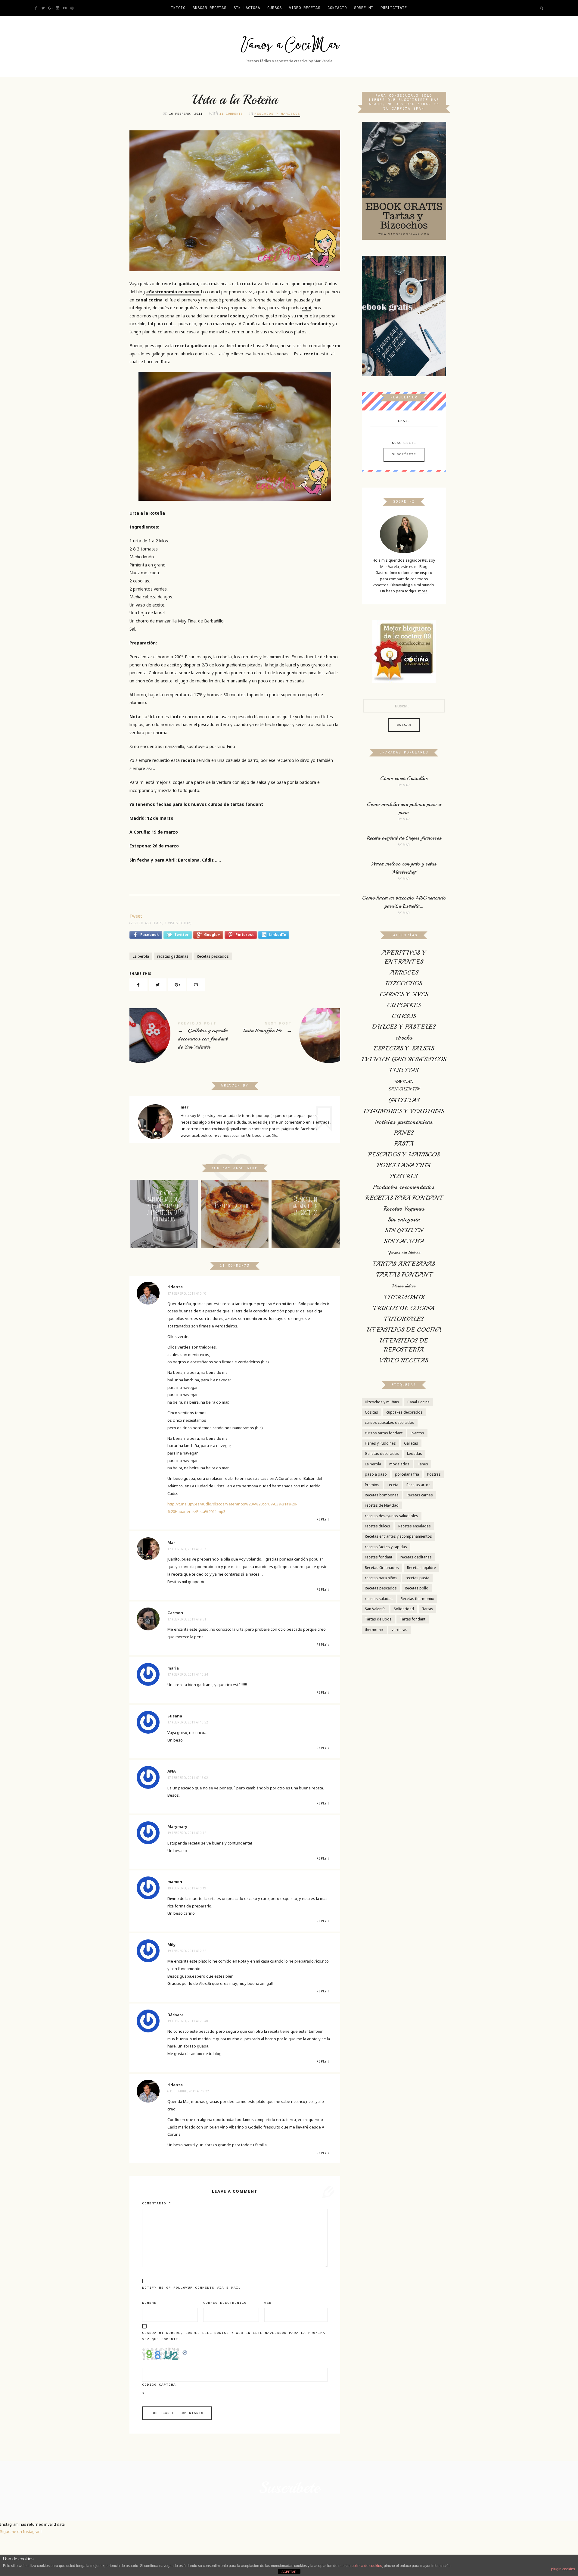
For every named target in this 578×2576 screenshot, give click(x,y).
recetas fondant (379, 1557)
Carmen (175, 1613)
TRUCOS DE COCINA (404, 1308)
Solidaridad (404, 1609)
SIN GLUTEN (404, 1230)
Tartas (428, 1609)
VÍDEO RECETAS (305, 8)
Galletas (411, 1443)
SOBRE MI (364, 8)
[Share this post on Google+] (177, 985)
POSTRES (404, 1176)
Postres (434, 1474)
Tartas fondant (413, 1619)
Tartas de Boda (378, 1619)
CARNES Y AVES (404, 994)
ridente (175, 1287)
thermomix (374, 1630)
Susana (175, 1716)
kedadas (415, 1453)
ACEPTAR (289, 2572)
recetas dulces (378, 1526)
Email (404, 421)
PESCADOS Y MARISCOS (277, 114)
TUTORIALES (404, 1319)
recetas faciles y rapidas (386, 1547)
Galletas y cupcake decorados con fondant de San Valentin (182, 1037)
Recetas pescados (213, 956)
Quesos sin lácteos (404, 1253)
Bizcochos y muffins (382, 1402)
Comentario (157, 2203)
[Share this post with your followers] (158, 985)
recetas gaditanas (173, 956)
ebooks (404, 1038)
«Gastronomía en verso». (173, 292)
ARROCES (404, 973)
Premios (372, 1485)
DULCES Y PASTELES (404, 1027)
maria (173, 1668)
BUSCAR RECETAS (210, 8)
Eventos (417, 1433)
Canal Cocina (418, 1402)
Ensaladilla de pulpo (235, 1206)
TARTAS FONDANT (404, 1275)
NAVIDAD (404, 1082)
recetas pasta (417, 1578)
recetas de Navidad (382, 1505)
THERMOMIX (404, 1297)
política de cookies (367, 2566)
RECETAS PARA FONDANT (404, 1198)
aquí (307, 308)
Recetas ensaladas (415, 1526)
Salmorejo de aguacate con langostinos (305, 1206)
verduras (399, 1630)
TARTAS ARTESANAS (404, 1264)
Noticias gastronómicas (404, 1122)
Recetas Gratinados (382, 1568)
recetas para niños (381, 1578)
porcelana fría (407, 1474)
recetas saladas (379, 1599)
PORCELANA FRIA (404, 1165)
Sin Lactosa (247, 8)
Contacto (337, 8)
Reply (322, 1519)
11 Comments (231, 114)
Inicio (178, 8)
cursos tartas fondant (384, 1433)
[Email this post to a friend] (196, 985)
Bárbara (176, 2015)
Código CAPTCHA (159, 2385)
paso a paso (376, 1474)
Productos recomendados (404, 1187)
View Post (164, 1238)
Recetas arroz (418, 1485)
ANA (172, 1771)
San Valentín (375, 1609)
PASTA (404, 1144)
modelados (399, 1464)
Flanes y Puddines (380, 1443)
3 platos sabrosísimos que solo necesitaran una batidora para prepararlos (164, 1206)
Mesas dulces (404, 1286)
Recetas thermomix (417, 1599)
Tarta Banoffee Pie (287, 1033)
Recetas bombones (382, 1495)
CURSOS (275, 8)
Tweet (136, 916)
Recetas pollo (417, 1588)
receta (393, 1485)
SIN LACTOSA (404, 1241)
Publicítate (394, 8)
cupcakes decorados (404, 1412)
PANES (404, 1133)
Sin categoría (404, 1219)
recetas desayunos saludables (392, 1516)
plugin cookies (563, 2569)
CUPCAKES (404, 1005)
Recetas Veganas (404, 1209)
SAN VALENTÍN (404, 1089)
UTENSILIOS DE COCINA (404, 1330)
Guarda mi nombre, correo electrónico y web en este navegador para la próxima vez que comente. (234, 2336)
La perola (141, 956)
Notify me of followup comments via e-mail (191, 2288)
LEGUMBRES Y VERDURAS (404, 1111)
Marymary (177, 1826)
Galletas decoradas (382, 1453)
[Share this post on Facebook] (138, 985)
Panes (423, 1464)
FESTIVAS (404, 1070)
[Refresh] (185, 2351)
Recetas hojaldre (421, 1568)
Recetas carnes (420, 1495)
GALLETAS (404, 1100)
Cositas (371, 1412)
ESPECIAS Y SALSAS (404, 1048)
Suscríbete (404, 443)
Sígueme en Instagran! (21, 2531)
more (423, 591)
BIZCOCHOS (404, 983)
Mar (171, 1542)
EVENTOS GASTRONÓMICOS (404, 1059)
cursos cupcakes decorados (390, 1422)
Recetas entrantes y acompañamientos (398, 1536)
